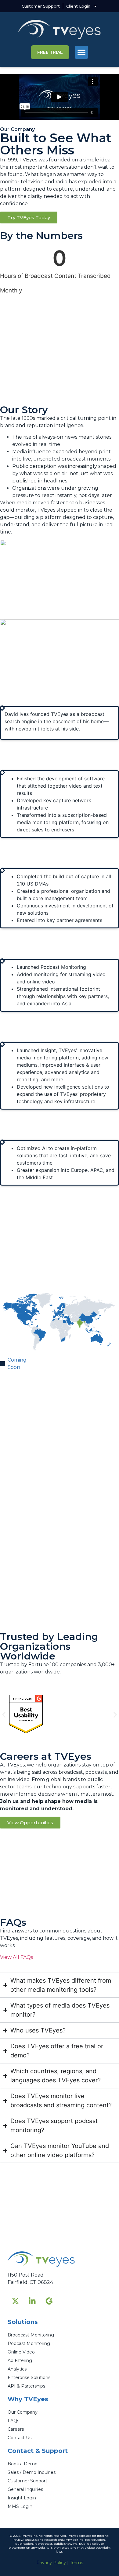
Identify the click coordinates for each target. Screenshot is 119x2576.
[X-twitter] (15, 2301)
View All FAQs (16, 1957)
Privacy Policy (51, 2563)
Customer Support (41, 6)
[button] (81, 52)
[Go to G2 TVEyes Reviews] (49, 2301)
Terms (76, 2563)
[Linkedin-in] (32, 2301)
